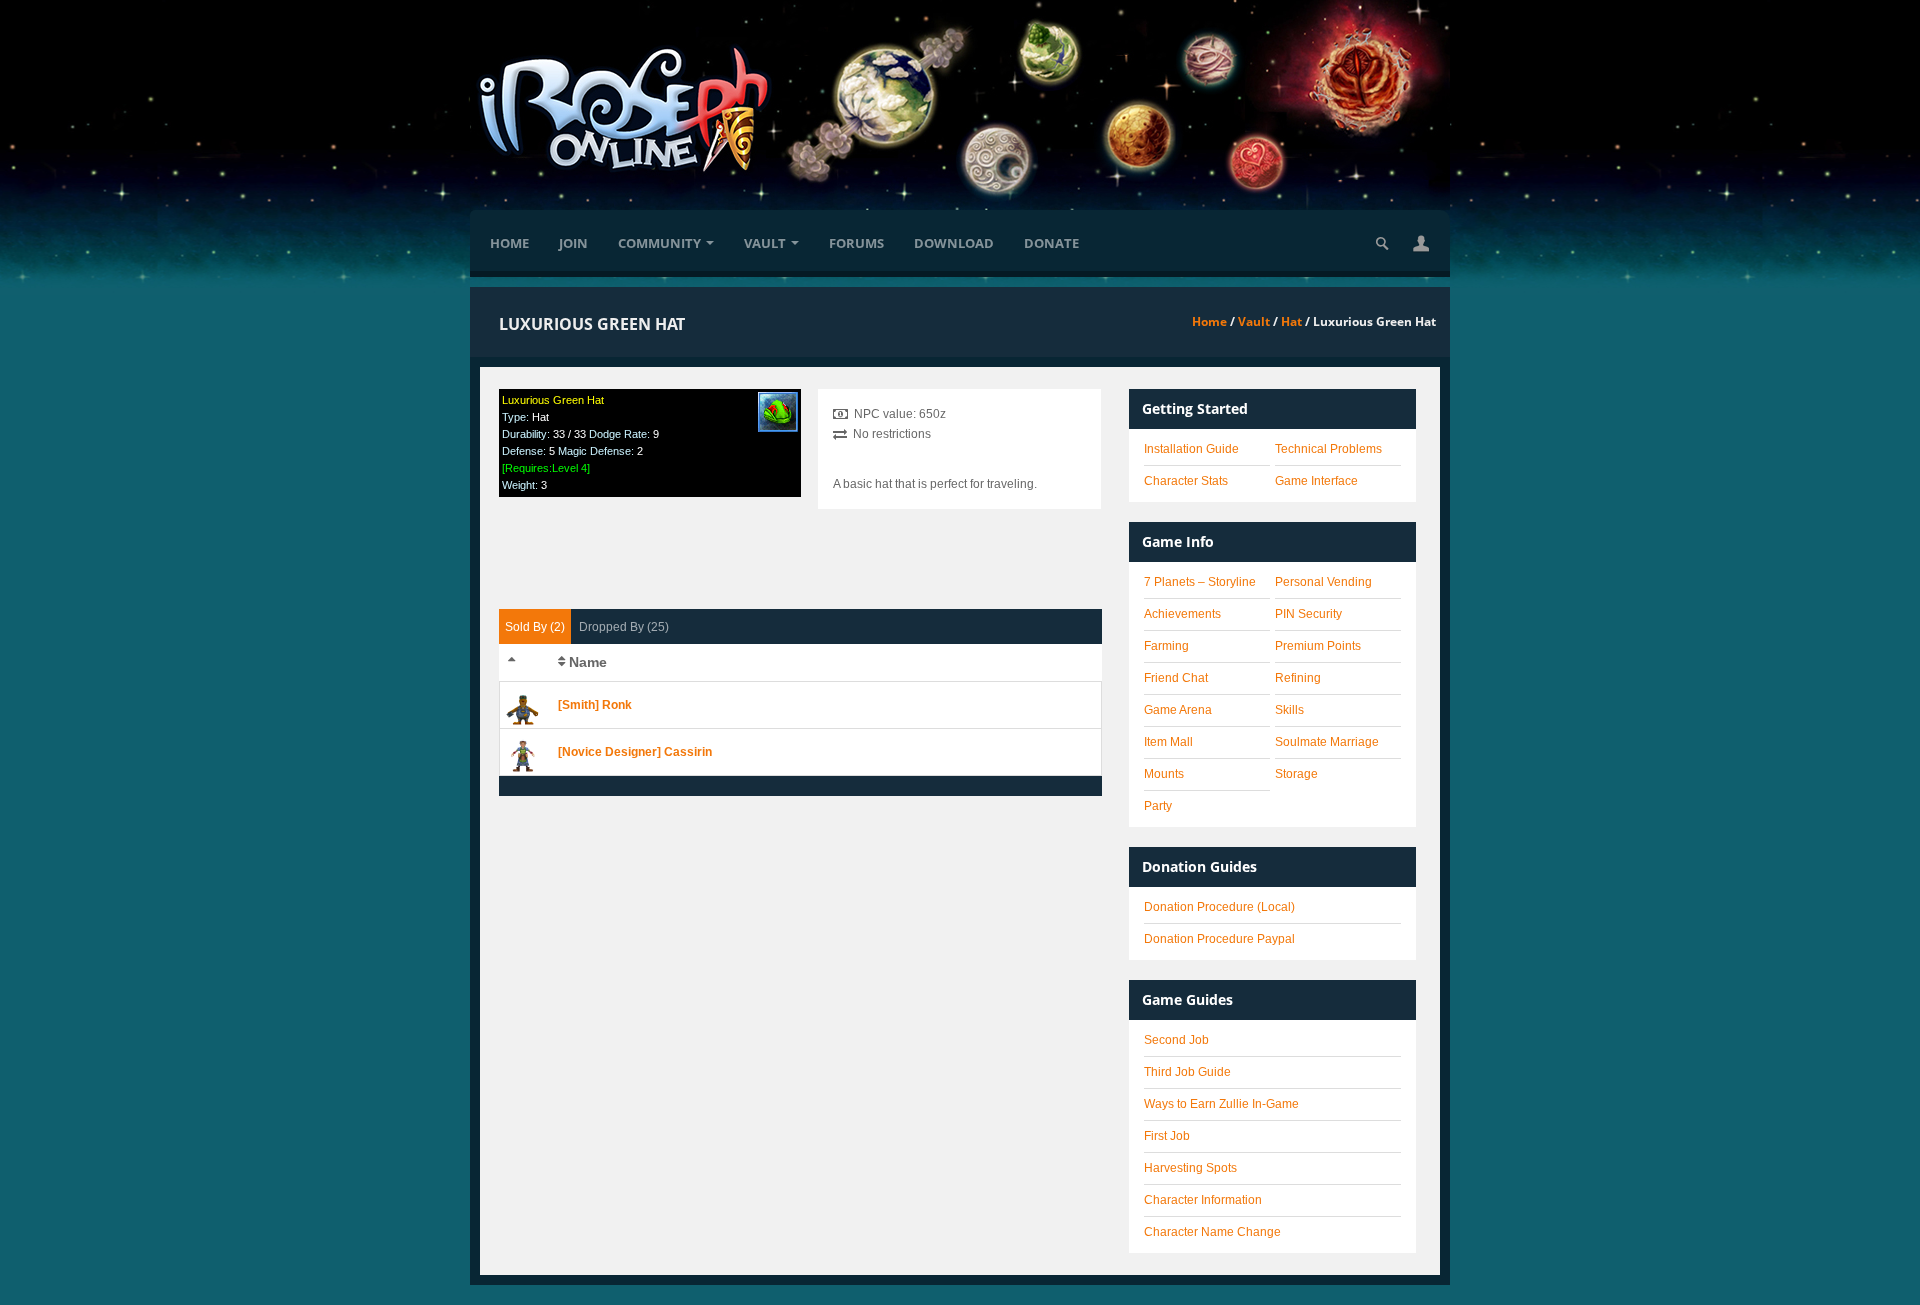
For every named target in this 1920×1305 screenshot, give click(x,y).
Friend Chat (1176, 678)
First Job (1167, 1136)
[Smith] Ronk (595, 705)
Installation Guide (1191, 449)
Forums (856, 243)
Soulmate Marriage (1327, 742)
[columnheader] (525, 663)
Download (954, 243)
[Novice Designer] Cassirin (635, 752)
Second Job (1176, 1040)
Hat (1291, 321)
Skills (1289, 710)
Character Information (1203, 1200)
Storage (1296, 774)
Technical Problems (1328, 449)
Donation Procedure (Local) (1219, 907)
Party (1158, 806)
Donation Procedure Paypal (1219, 939)
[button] (1421, 243)
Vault (765, 243)
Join (573, 243)
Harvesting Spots (1190, 1168)
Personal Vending (1323, 582)
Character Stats (1186, 481)
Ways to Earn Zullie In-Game (1221, 1104)
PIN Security (1308, 614)
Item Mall (1168, 742)
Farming (1166, 646)
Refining (1298, 678)
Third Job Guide (1187, 1072)
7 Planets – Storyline (1200, 582)
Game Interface (1316, 481)
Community (659, 243)
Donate (1051, 243)
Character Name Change (1212, 1232)
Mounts (1164, 774)
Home (509, 243)
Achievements (1182, 614)
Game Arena (1178, 710)
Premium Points (1318, 646)
